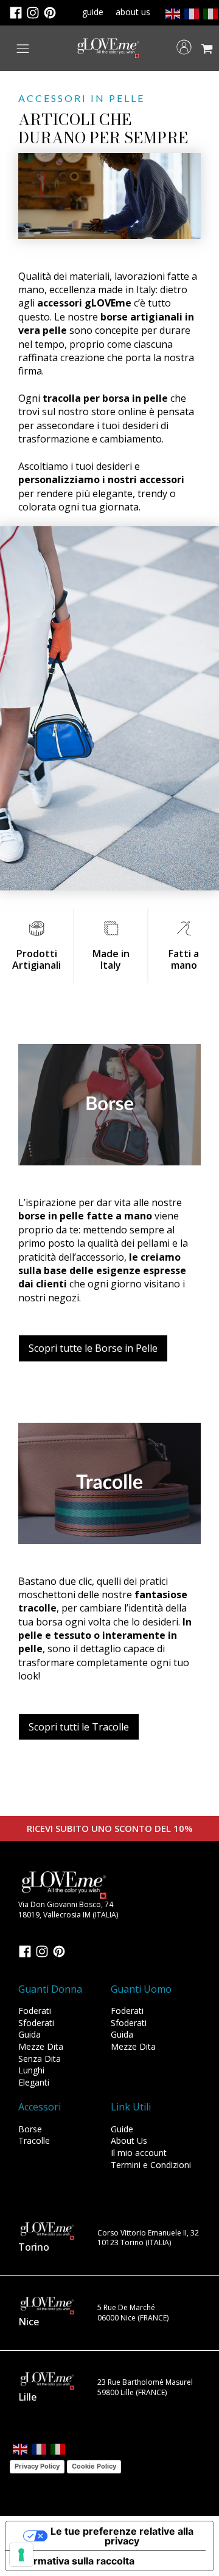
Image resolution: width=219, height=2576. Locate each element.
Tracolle (34, 2140)
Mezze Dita (41, 2046)
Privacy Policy (37, 2466)
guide (93, 12)
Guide (122, 2129)
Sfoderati (36, 2023)
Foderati (35, 2011)
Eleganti (34, 2082)
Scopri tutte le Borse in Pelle (93, 1348)
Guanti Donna (50, 1989)
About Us (129, 2140)
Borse (30, 2129)
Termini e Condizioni (151, 2165)
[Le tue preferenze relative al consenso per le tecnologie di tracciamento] (21, 2555)
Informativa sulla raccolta (75, 2561)
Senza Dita (40, 2059)
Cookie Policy (94, 2466)
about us (133, 12)
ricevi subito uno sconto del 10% (110, 1828)
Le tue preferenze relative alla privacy (122, 2536)
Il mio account (139, 2153)
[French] (191, 13)
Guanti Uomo (141, 1989)
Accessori (40, 2107)
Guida (30, 2034)
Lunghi (31, 2070)
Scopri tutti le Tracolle (79, 1727)
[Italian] (210, 13)
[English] (172, 13)
